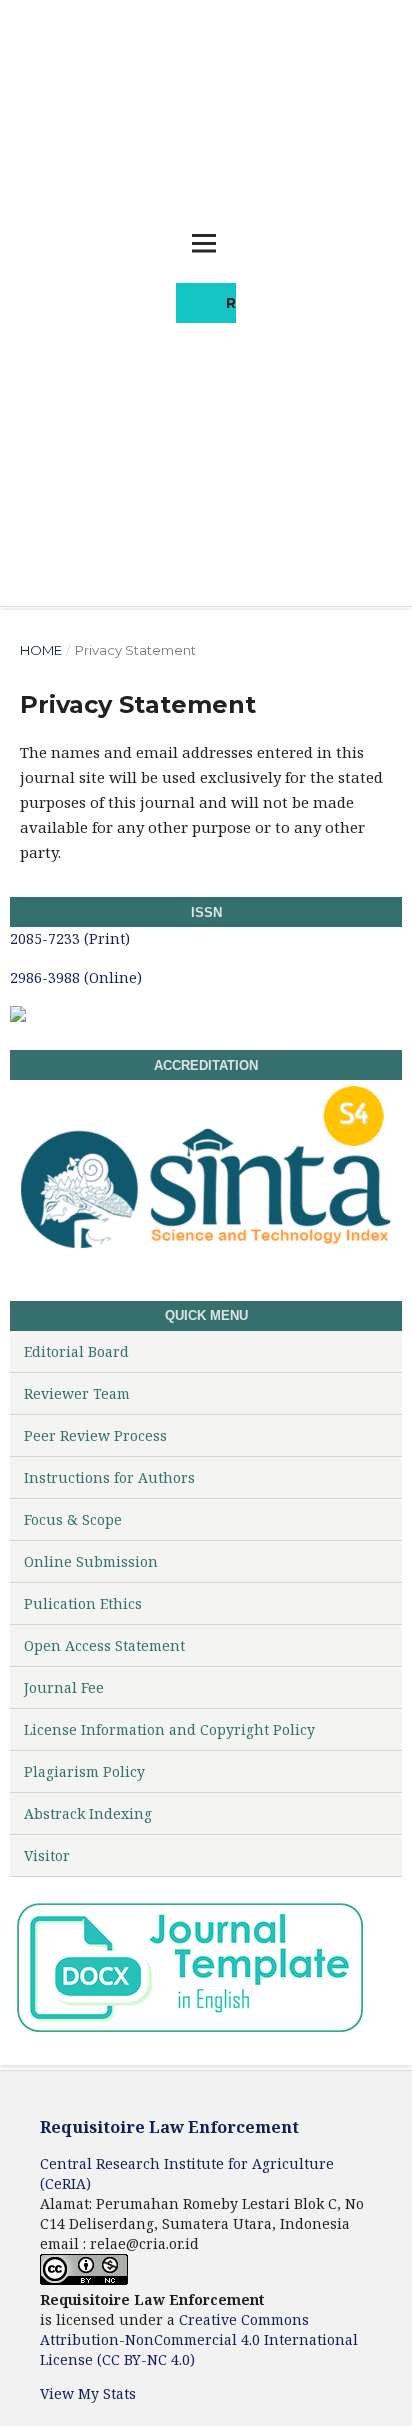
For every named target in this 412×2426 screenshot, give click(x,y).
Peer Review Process (95, 1435)
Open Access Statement (104, 1645)
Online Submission (91, 1561)
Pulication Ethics (83, 1603)
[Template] (189, 2031)
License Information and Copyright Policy (169, 1729)
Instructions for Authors (109, 1477)
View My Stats (88, 2393)
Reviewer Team (77, 1393)
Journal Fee (64, 1687)
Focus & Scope (73, 1519)
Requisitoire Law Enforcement (169, 2127)
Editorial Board (76, 1351)
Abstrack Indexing (88, 1813)
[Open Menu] (204, 243)
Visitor (47, 1855)
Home (41, 650)
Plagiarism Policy (84, 1771)
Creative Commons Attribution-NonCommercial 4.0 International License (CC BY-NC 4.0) (199, 2339)
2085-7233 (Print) (72, 938)
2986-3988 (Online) (76, 977)
